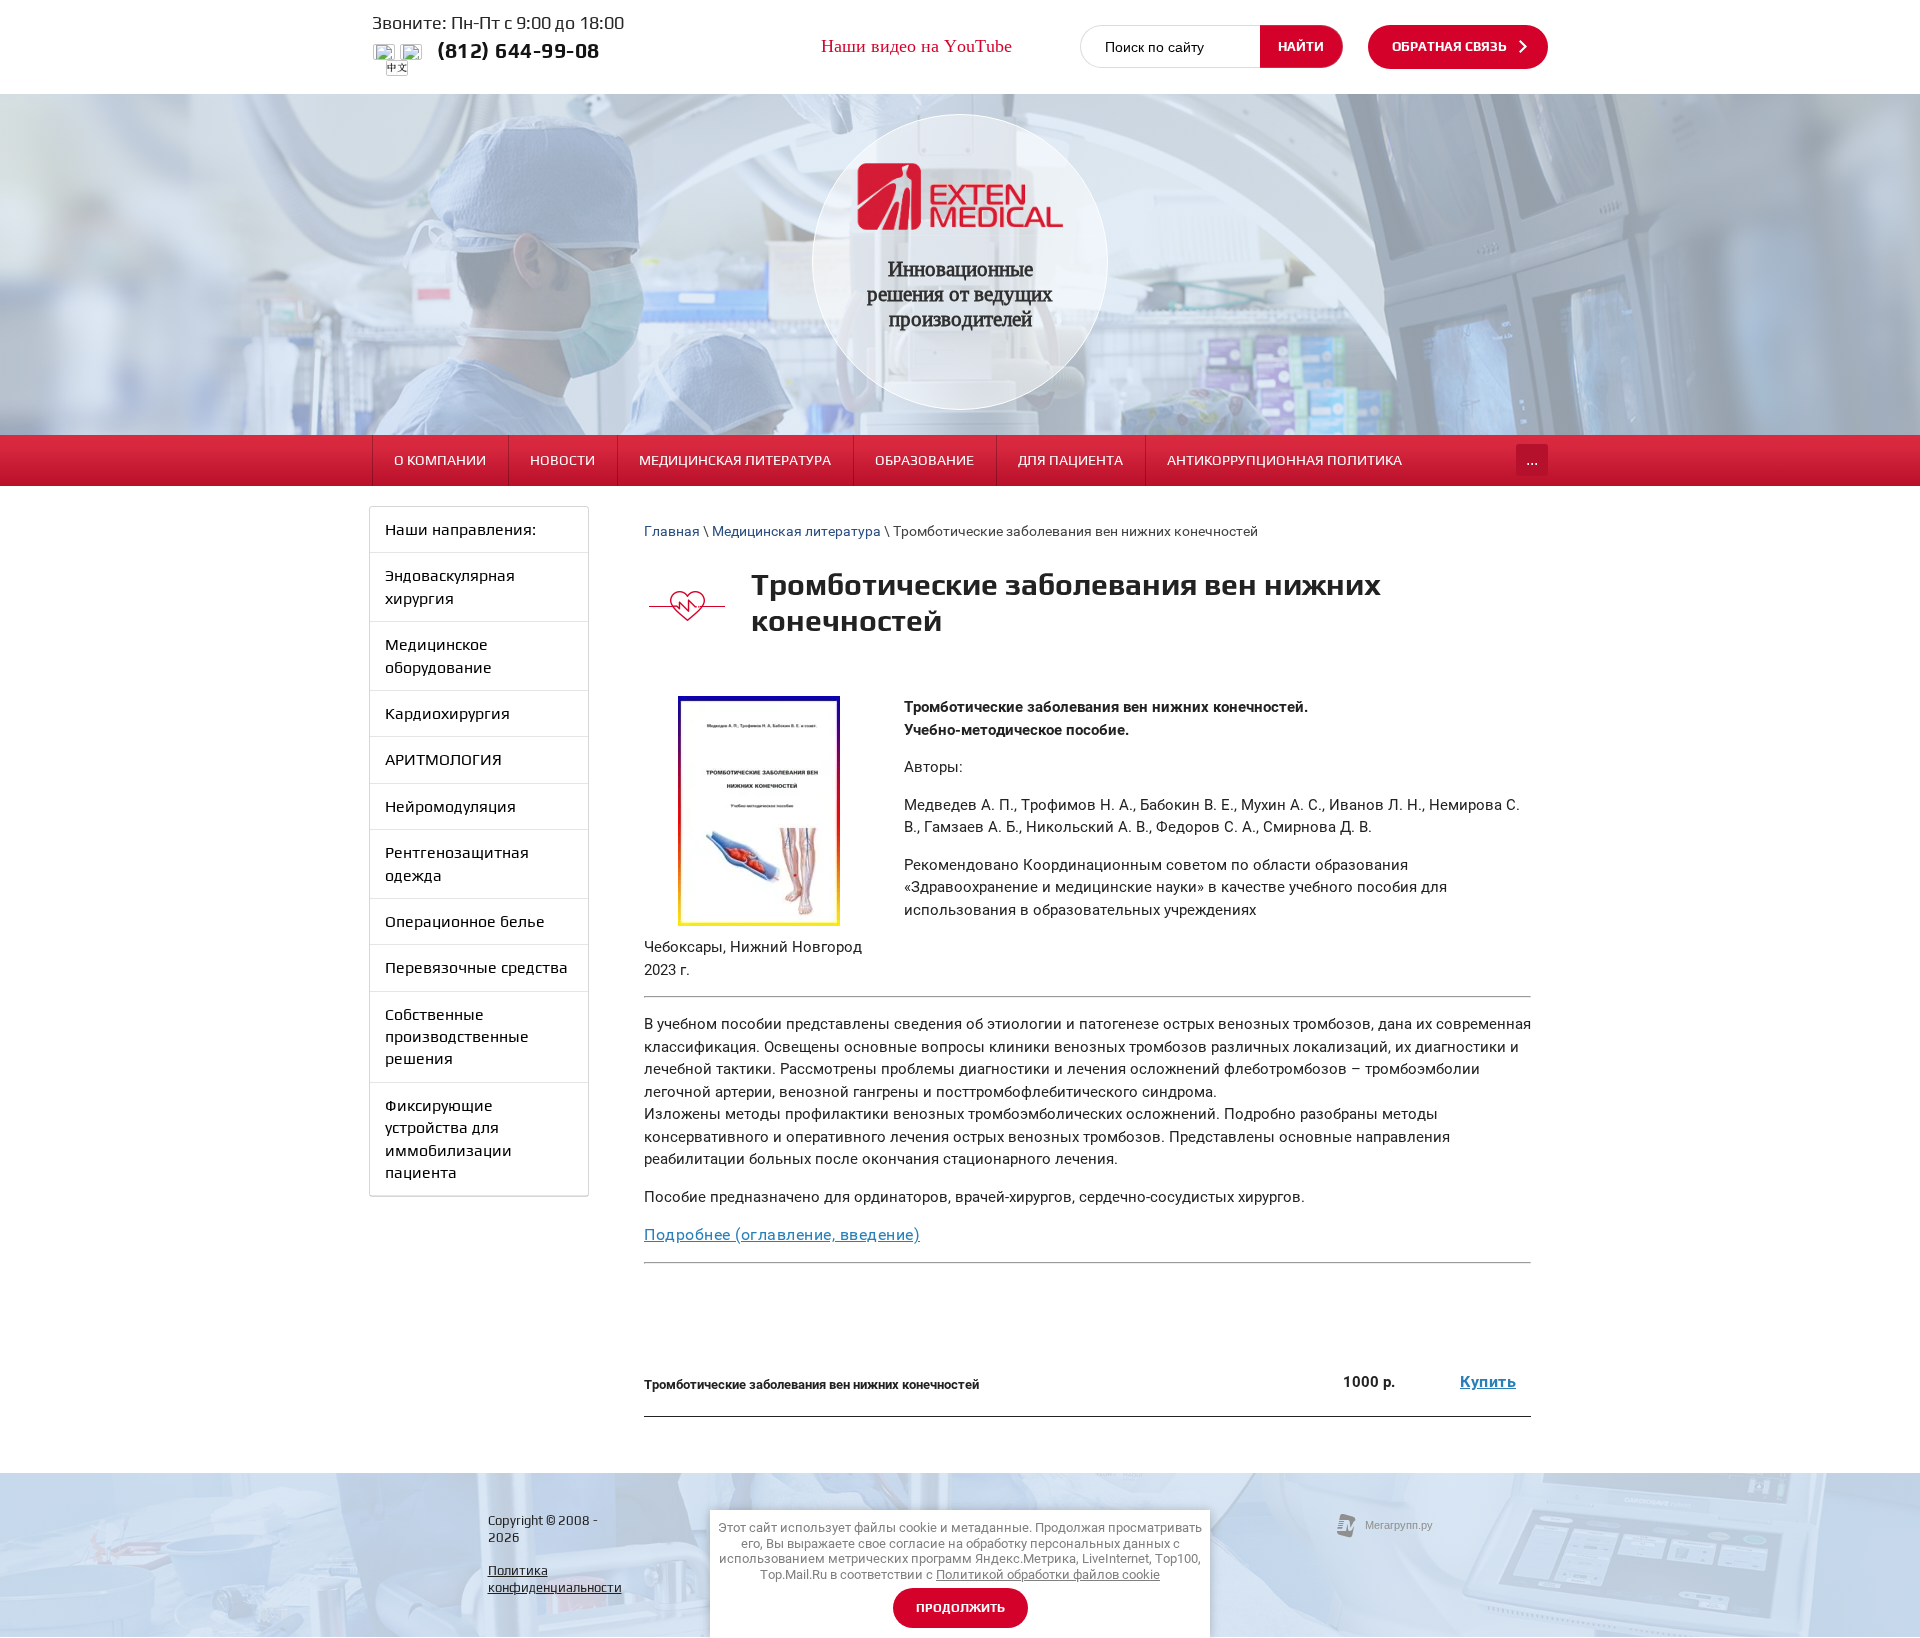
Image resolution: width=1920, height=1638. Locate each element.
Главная (672, 531)
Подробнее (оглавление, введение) (782, 1234)
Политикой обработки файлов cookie (1048, 1574)
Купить (1488, 1381)
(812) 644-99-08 (518, 50)
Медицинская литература (796, 531)
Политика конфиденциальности (555, 1579)
